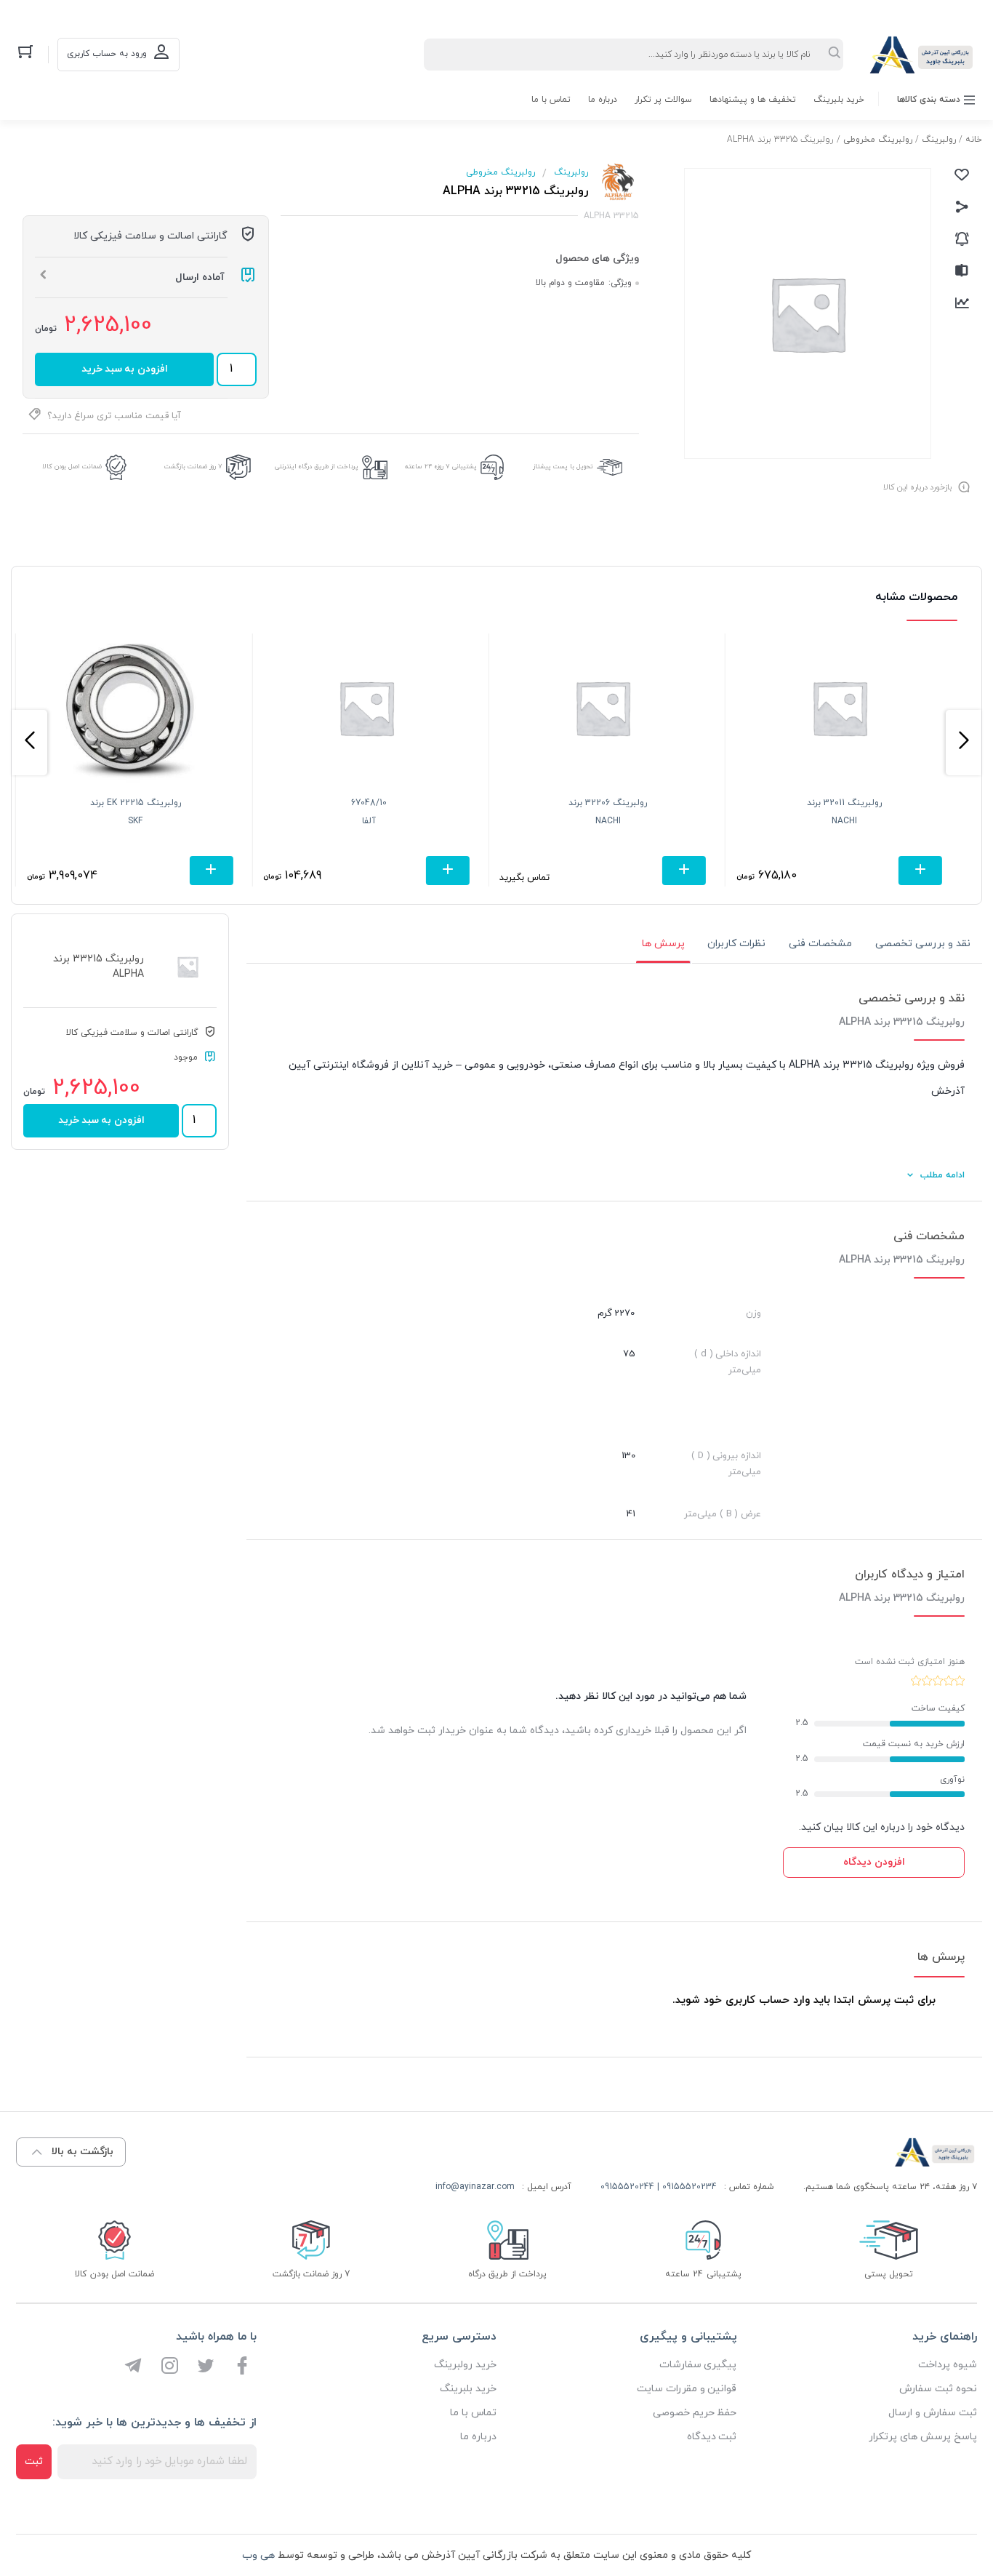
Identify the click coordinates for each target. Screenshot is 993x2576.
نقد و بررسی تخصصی (923, 944)
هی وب (258, 2555)
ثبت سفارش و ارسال (933, 2413)
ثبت (34, 2461)
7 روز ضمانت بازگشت (193, 467)
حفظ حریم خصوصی (695, 2413)
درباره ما (603, 100)
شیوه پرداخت (948, 2365)
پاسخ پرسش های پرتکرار (923, 2437)
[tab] (923, 944)
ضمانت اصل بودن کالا (72, 467)
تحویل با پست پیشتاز (563, 467)
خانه (974, 140)
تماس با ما (551, 100)
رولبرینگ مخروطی (878, 140)
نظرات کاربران (736, 944)
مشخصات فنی (820, 944)
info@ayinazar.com (475, 2187)
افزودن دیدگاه (874, 1862)
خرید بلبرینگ (839, 100)
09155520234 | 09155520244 (659, 2187)
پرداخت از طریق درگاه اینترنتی (317, 467)
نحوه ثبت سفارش (938, 2389)
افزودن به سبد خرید (125, 369)
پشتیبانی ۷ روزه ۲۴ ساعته (441, 467)
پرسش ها (663, 944)
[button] (964, 743)
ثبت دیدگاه (712, 2437)
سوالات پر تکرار (663, 100)
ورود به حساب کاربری (107, 54)
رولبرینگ (939, 140)
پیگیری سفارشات (698, 2365)
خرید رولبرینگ (465, 2365)
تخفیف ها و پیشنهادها (753, 100)
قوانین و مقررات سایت (687, 2389)
